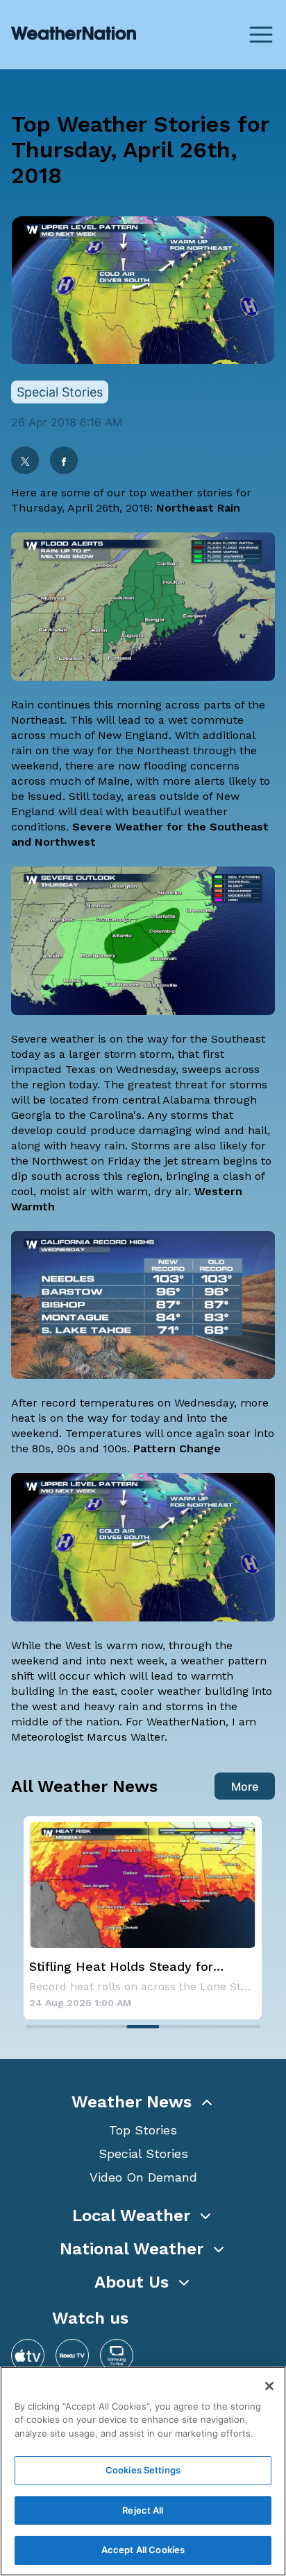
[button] (143, 2102)
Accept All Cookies (143, 2550)
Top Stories (143, 2130)
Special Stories (143, 2153)
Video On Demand (143, 2177)
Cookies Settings (143, 2470)
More (245, 1786)
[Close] (269, 2386)
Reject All (143, 2510)
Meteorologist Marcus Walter (88, 1737)
